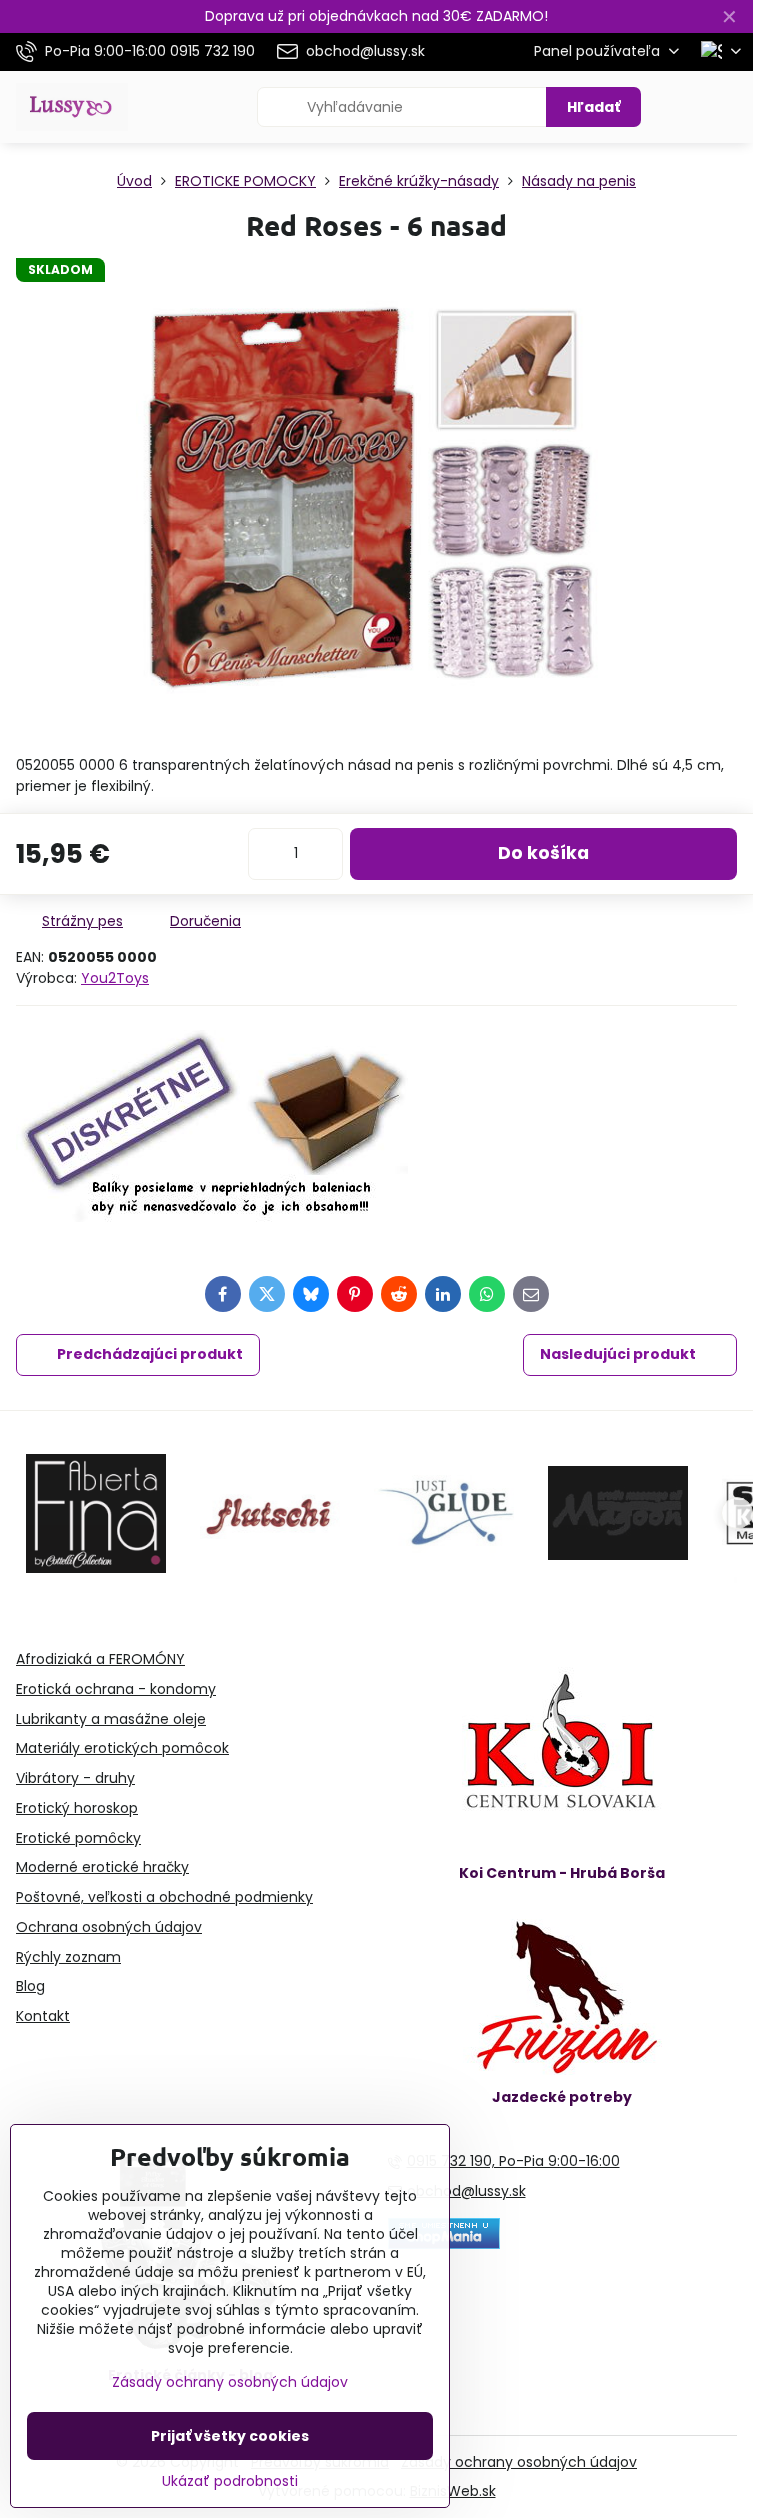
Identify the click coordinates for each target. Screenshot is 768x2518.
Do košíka (543, 853)
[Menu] (729, 107)
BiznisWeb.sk (453, 2491)
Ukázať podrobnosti (230, 2481)
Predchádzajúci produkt (150, 1354)
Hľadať (593, 107)
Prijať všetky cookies (230, 2436)
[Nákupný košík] (681, 107)
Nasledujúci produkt (618, 1354)
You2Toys (115, 978)
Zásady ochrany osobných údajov (519, 2462)
